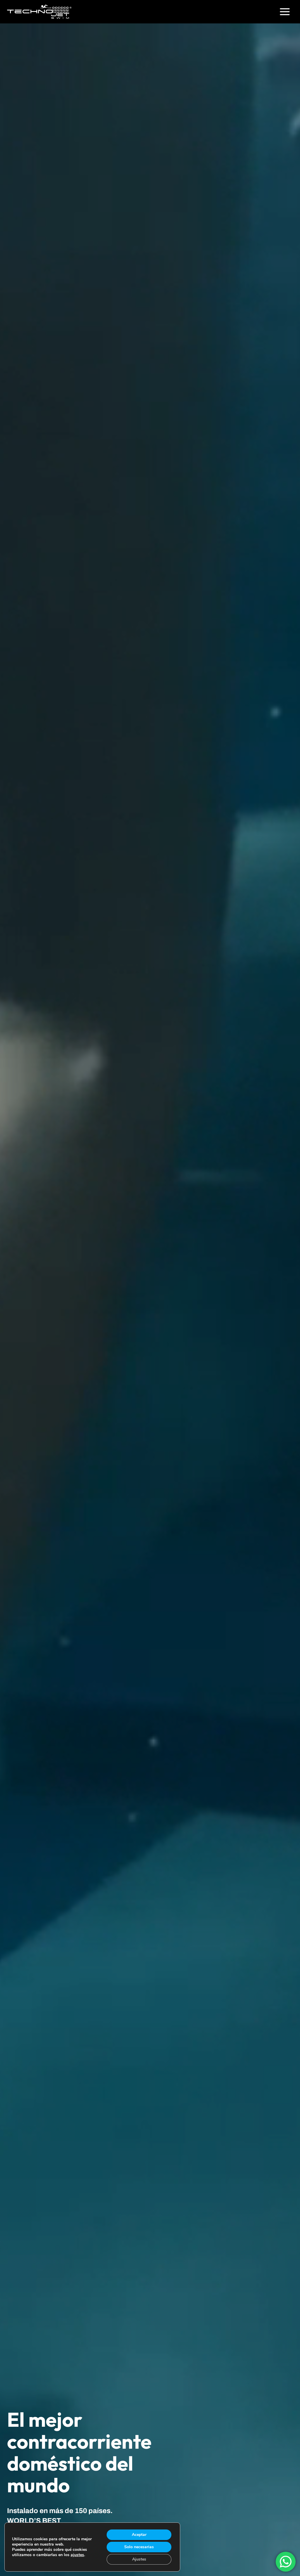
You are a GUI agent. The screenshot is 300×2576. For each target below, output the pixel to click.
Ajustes (139, 2559)
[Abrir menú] (285, 12)
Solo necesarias (139, 2547)
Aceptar (139, 2535)
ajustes (77, 2555)
